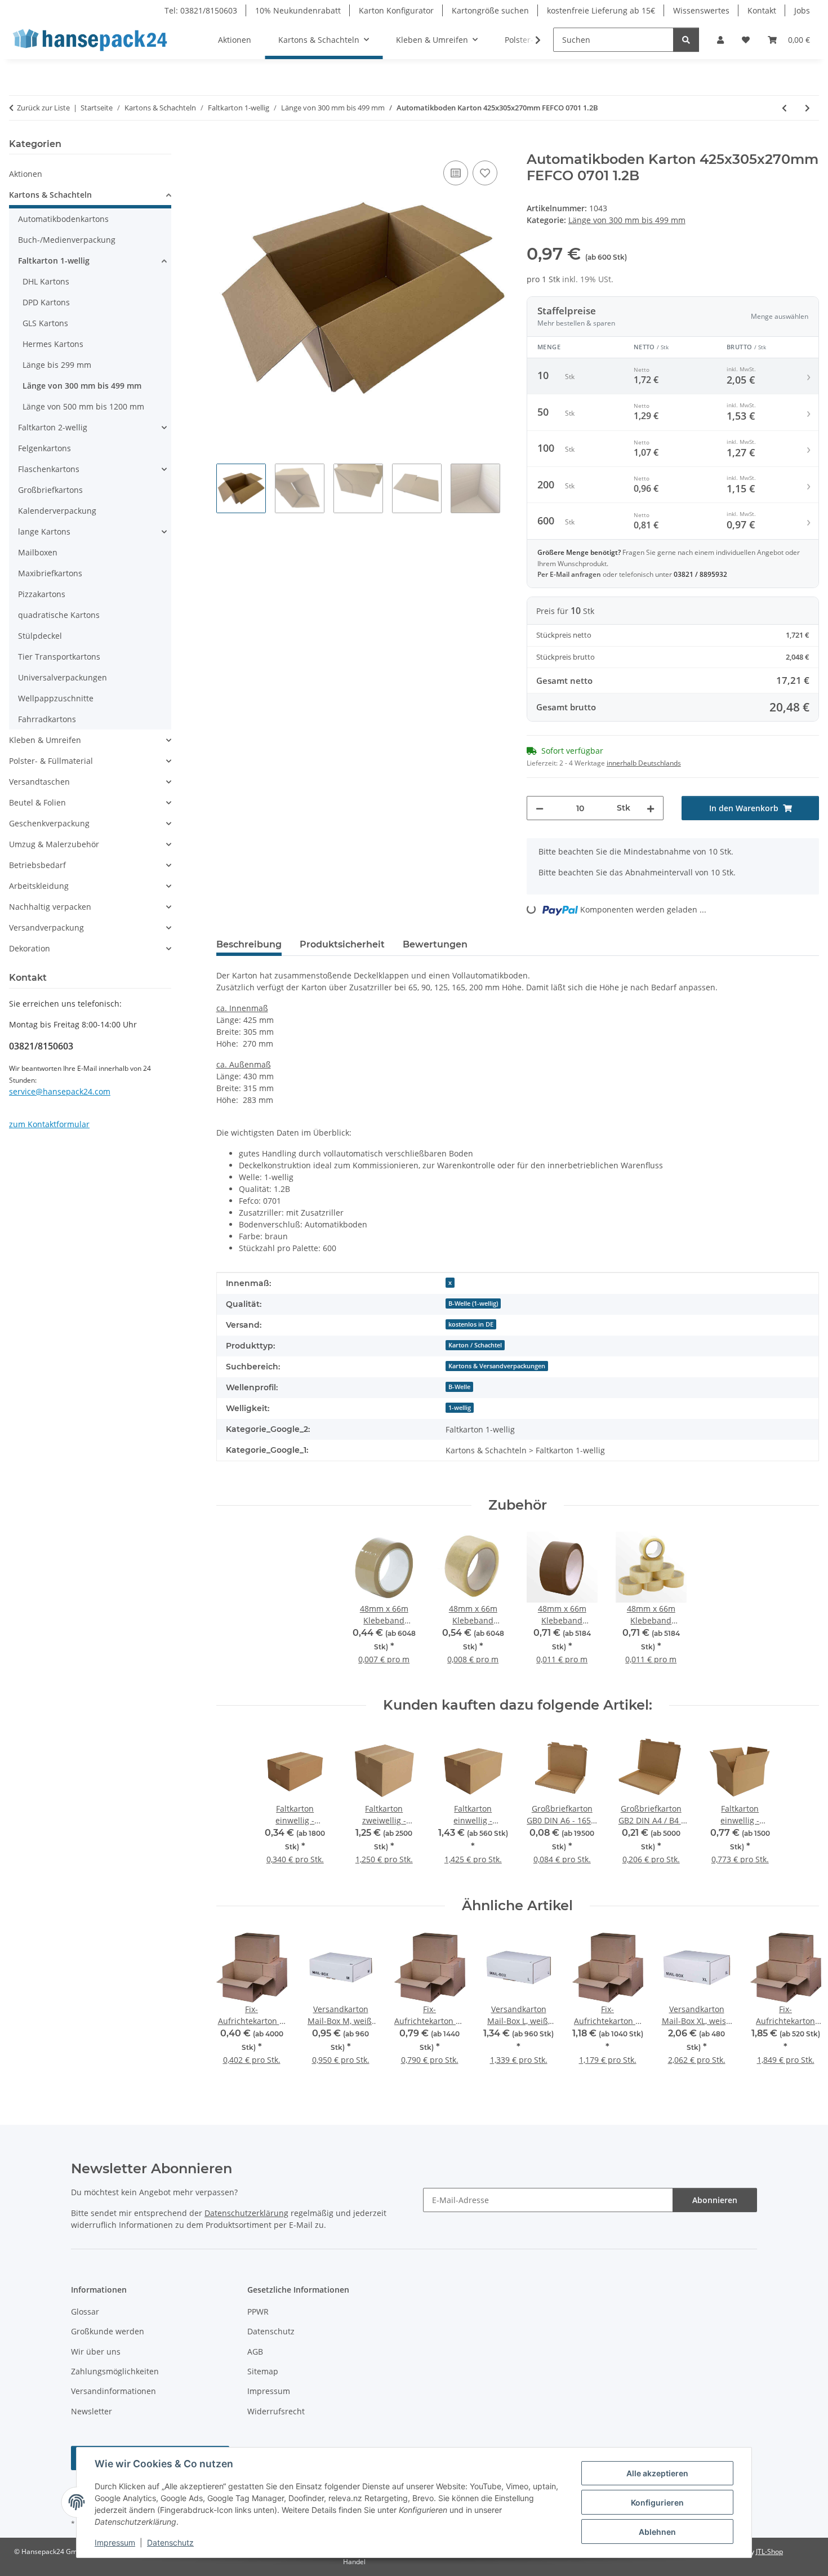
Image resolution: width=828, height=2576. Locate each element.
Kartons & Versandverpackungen (497, 1366)
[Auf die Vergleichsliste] (456, 173)
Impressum (115, 2542)
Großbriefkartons (50, 490)
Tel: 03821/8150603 (201, 10)
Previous (235, 2006)
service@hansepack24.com (60, 1091)
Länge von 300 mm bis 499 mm (627, 220)
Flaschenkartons (49, 469)
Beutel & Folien (37, 802)
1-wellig (460, 1408)
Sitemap (263, 2371)
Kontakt (762, 10)
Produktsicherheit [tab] (342, 944)
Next (801, 2006)
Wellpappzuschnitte (56, 698)
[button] (720, 40)
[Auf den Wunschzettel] (485, 173)
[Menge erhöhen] (651, 808)
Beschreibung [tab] (249, 944)
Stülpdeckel (40, 636)
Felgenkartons (44, 448)
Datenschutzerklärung (246, 2213)
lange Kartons (44, 531)
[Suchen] (686, 40)
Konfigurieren (657, 2502)
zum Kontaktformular (49, 1124)
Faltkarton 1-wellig (54, 261)
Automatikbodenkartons (63, 219)
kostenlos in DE (471, 1324)
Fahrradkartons (47, 719)
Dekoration (30, 948)
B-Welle (459, 1387)
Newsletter (92, 2411)
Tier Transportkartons (59, 657)
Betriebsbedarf (37, 865)
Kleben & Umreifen (45, 740)
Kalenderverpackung (57, 511)
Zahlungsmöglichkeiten (115, 2371)
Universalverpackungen (63, 677)
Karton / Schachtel (475, 1345)
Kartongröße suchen (490, 10)
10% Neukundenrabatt (298, 10)
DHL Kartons (46, 281)
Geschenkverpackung (49, 823)
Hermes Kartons (53, 344)
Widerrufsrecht (276, 2411)
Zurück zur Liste (43, 108)
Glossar (85, 2312)
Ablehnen (657, 2532)
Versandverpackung (46, 927)
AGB (255, 2352)
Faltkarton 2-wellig (53, 427)
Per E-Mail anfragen (570, 574)
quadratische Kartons (59, 615)
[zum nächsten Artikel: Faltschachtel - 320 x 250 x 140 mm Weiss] (807, 108)
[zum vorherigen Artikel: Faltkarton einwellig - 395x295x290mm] (784, 108)
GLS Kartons (45, 323)
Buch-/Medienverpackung (67, 240)
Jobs (802, 10)
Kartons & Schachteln (50, 195)
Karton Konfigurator (396, 10)
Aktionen (26, 174)
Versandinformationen (113, 2391)
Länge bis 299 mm (57, 365)
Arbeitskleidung (39, 886)
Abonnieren (715, 2200)
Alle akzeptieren (657, 2473)
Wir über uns (96, 2352)
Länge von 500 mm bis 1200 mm (83, 406)
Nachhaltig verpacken (50, 907)
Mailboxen (38, 552)
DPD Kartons (46, 302)
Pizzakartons (42, 594)
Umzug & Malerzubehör (54, 844)
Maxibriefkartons (50, 573)
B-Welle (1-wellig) (473, 1303)
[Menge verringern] (540, 808)
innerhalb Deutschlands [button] (644, 763)
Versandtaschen (39, 782)
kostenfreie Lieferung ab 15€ (601, 10)
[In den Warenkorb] (225, 145)
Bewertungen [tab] (435, 944)
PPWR (258, 2312)
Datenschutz (170, 2542)
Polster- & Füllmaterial (51, 761)
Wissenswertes (701, 10)
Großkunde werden (108, 2331)
